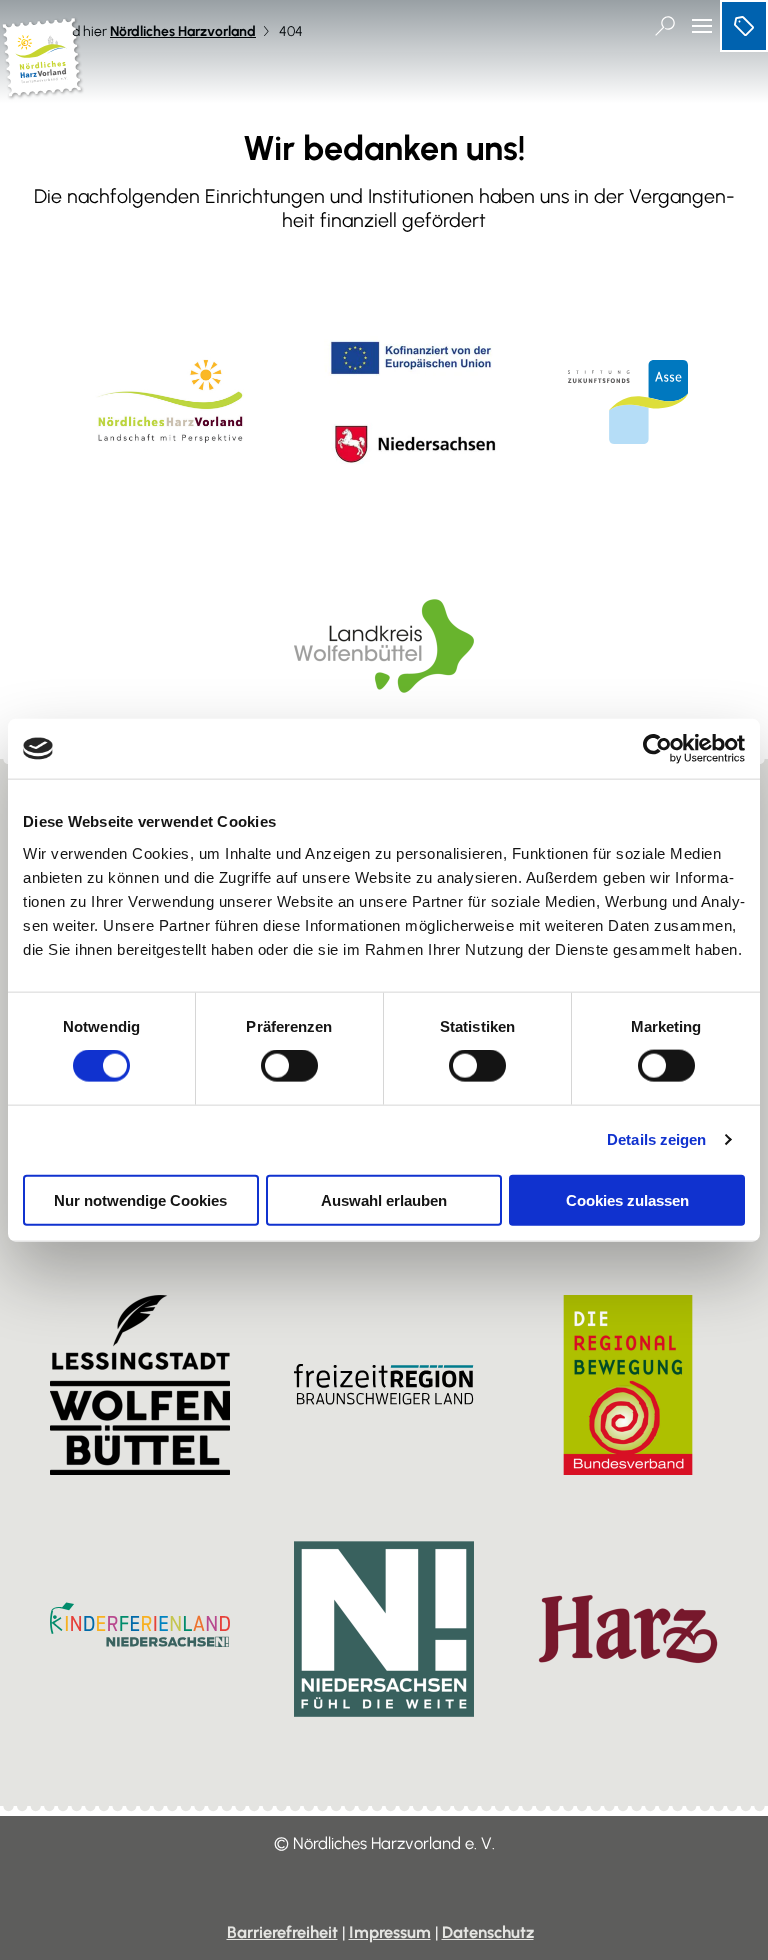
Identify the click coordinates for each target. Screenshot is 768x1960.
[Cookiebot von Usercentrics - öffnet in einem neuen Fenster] (657, 749)
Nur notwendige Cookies (140, 1199)
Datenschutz (488, 1932)
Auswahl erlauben (384, 1199)
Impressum (390, 1932)
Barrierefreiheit (282, 1932)
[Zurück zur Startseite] (43, 90)
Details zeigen (656, 1139)
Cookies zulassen (627, 1199)
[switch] (289, 1066)
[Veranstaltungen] (744, 26)
